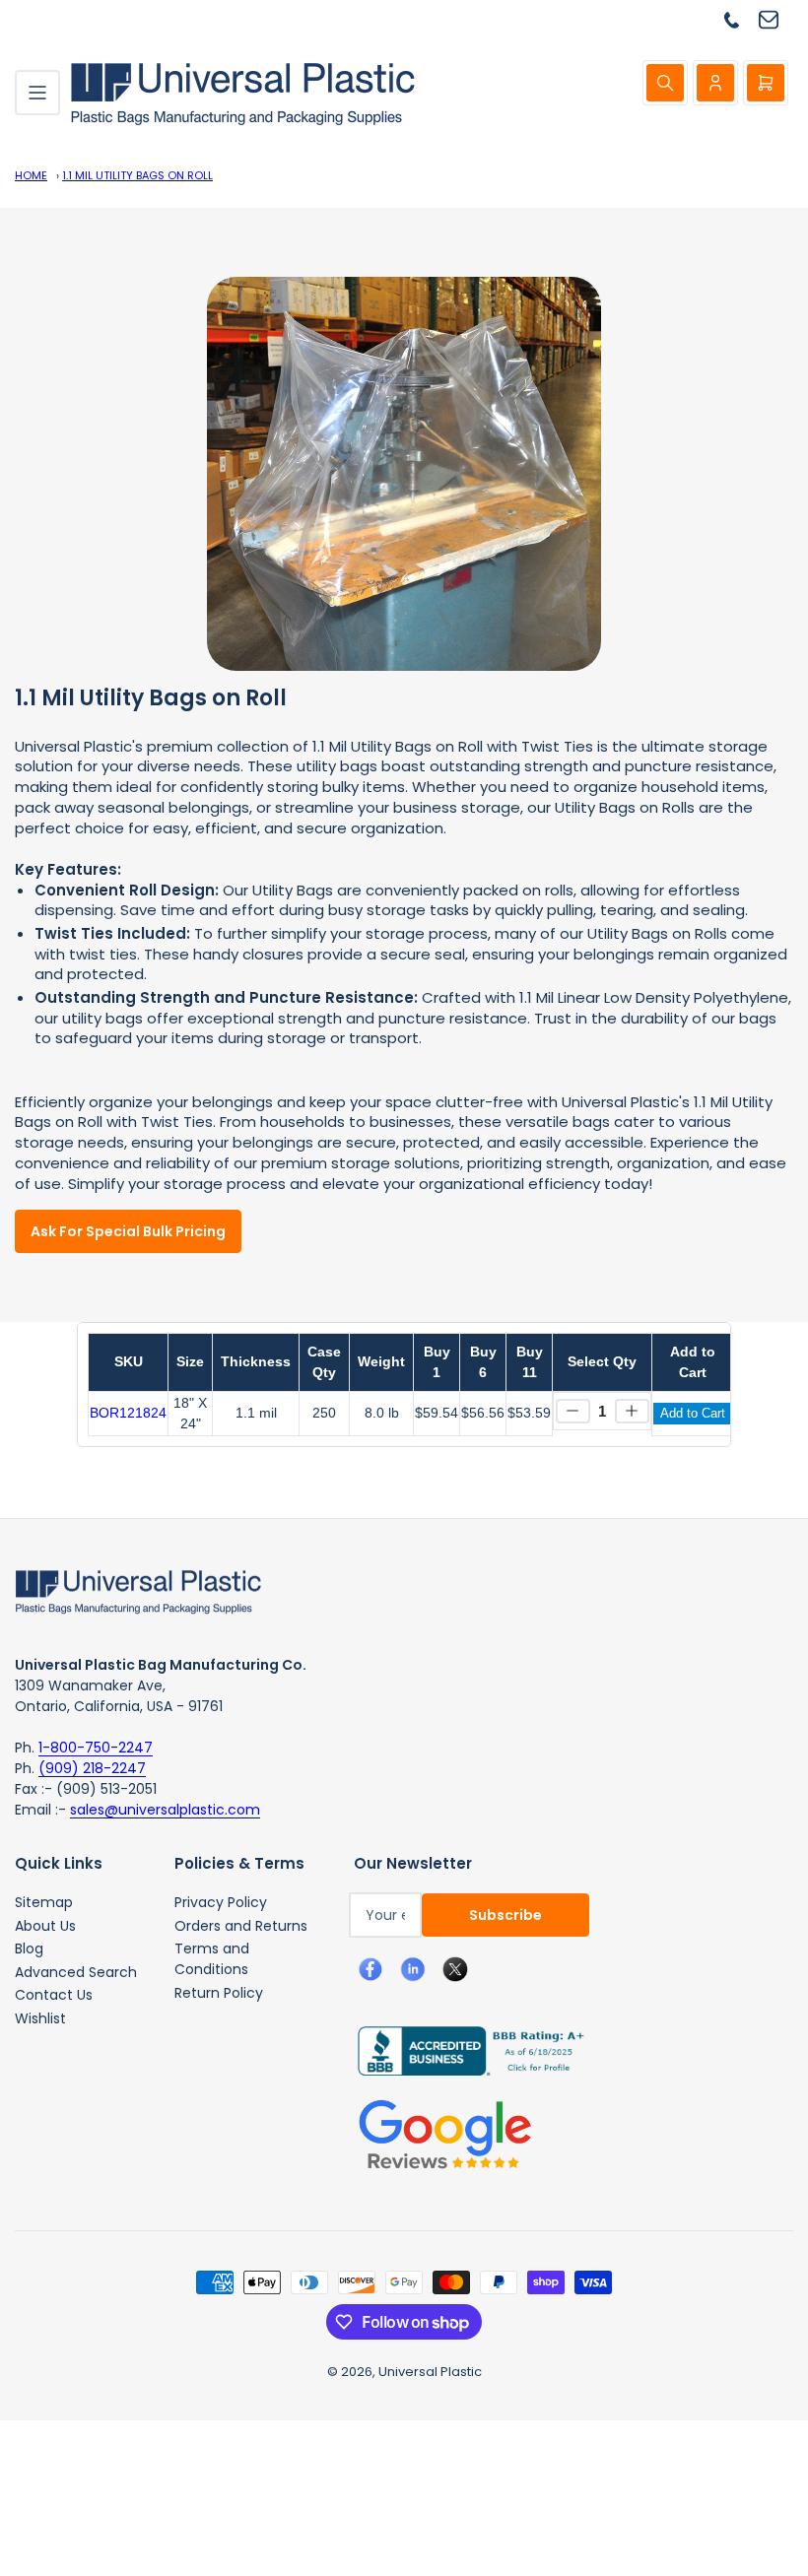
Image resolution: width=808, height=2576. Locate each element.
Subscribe (505, 1915)
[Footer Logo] (138, 1590)
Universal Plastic (430, 2372)
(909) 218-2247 (92, 1768)
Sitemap (44, 1902)
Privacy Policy (221, 1902)
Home (31, 175)
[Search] (665, 83)
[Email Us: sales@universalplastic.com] (776, 19)
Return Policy (219, 1993)
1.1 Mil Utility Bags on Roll (137, 175)
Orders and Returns (241, 1926)
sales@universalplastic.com (165, 1810)
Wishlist (40, 2018)
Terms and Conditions (212, 1959)
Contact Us (54, 1995)
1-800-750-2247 (96, 1748)
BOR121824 (128, 1413)
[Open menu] (37, 93)
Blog (29, 1949)
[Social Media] (463, 2050)
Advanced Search (76, 1972)
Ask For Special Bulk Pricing (128, 1231)
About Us (45, 1926)
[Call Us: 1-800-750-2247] (739, 19)
